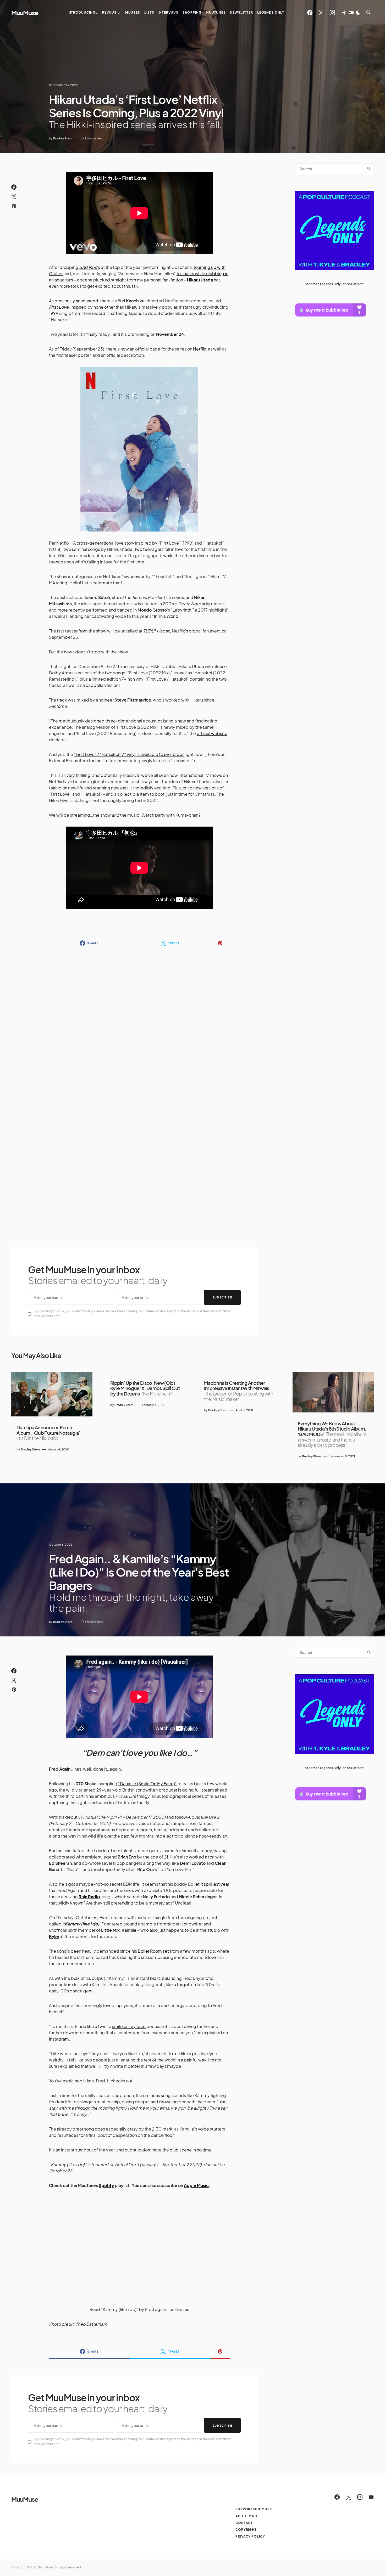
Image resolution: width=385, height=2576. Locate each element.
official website (212, 733)
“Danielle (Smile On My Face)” (147, 1784)
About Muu (246, 2516)
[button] (351, 13)
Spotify (106, 2185)
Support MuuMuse (254, 2509)
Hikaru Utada (200, 280)
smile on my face (129, 2026)
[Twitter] (321, 13)
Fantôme (58, 706)
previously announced (76, 301)
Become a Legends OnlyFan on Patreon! (334, 284)
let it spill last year (212, 1884)
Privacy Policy (250, 2536)
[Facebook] (310, 13)
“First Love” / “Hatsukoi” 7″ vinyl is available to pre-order (129, 754)
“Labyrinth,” (182, 610)
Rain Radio (89, 1897)
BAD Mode (90, 267)
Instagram (59, 2039)
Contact (244, 2523)
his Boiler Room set (150, 1951)
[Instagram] (332, 13)
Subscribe (222, 1297)
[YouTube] (371, 2497)
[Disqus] (139, 1022)
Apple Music (196, 2185)
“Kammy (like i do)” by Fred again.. (135, 2309)
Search (369, 169)
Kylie (54, 1936)
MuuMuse (25, 13)
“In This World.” (167, 616)
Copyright (246, 2530)
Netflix (200, 349)
